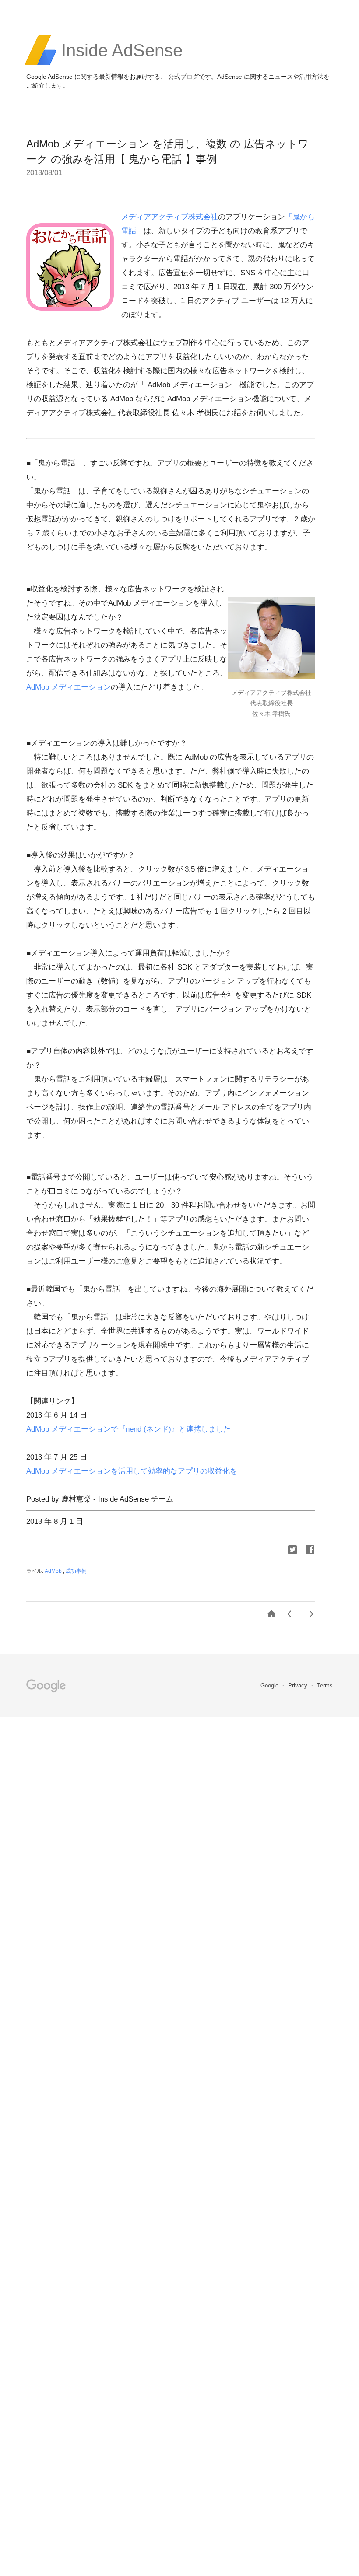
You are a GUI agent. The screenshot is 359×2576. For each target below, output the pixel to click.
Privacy (299, 1685)
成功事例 (76, 1571)
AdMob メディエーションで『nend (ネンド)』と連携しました (128, 1429)
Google (270, 1685)
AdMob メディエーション (69, 687)
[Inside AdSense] (122, 64)
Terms (325, 1685)
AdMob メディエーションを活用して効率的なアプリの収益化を (132, 1471)
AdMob (54, 1571)
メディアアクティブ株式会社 (170, 217)
